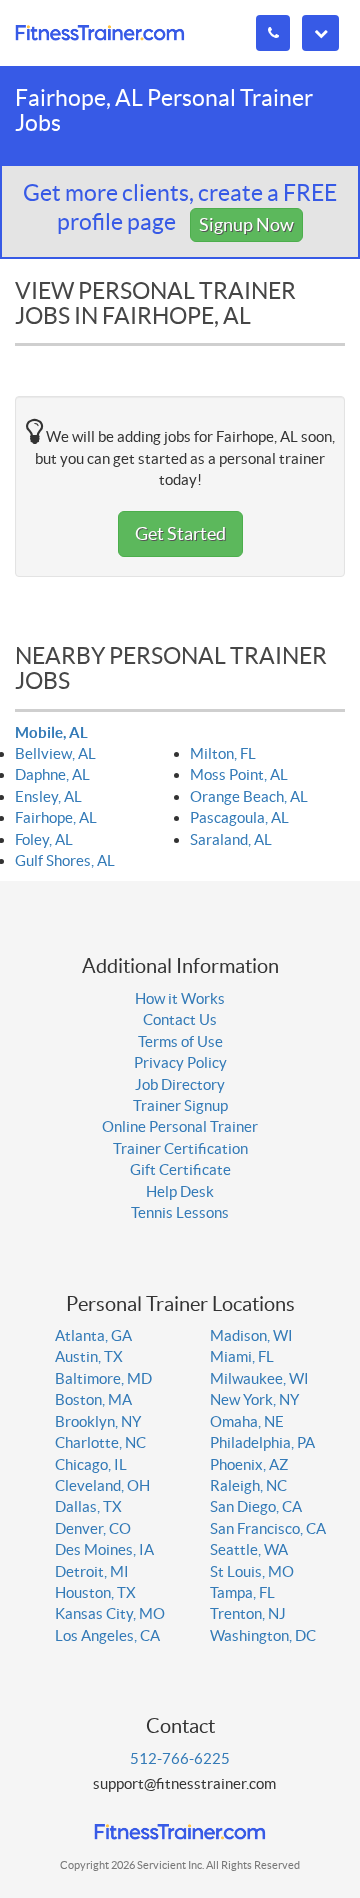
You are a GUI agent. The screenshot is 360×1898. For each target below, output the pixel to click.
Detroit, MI (92, 1571)
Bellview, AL (55, 753)
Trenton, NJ (248, 1613)
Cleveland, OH (102, 1485)
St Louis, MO (252, 1571)
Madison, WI (251, 1335)
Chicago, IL (91, 1464)
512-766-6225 (180, 1758)
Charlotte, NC (100, 1442)
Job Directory (180, 1084)
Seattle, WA (249, 1549)
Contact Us (180, 1019)
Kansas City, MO (110, 1613)
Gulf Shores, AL (65, 860)
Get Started (180, 533)
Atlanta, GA (93, 1335)
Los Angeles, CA (107, 1635)
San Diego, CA (256, 1506)
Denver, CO (93, 1528)
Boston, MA (93, 1399)
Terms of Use (180, 1041)
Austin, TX (89, 1356)
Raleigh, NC (248, 1485)
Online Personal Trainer (180, 1126)
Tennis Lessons (180, 1212)
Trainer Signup (180, 1105)
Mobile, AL (51, 732)
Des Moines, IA (104, 1549)
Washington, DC (263, 1635)
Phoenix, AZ (249, 1464)
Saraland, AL (231, 839)
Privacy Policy (180, 1062)
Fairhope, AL (56, 817)
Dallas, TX (88, 1506)
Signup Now (246, 224)
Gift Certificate (180, 1169)
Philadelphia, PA (262, 1442)
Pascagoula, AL (239, 817)
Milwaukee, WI (259, 1378)
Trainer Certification (180, 1148)
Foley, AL (44, 839)
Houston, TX (95, 1592)
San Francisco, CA (268, 1528)
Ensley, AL (48, 796)
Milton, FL (223, 753)
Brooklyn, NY (98, 1421)
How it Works (180, 998)
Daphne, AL (52, 774)
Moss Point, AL (239, 774)
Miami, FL (242, 1356)
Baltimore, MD (103, 1378)
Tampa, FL (242, 1592)
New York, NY (254, 1399)
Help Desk (180, 1191)
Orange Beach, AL (249, 796)
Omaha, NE (247, 1421)
